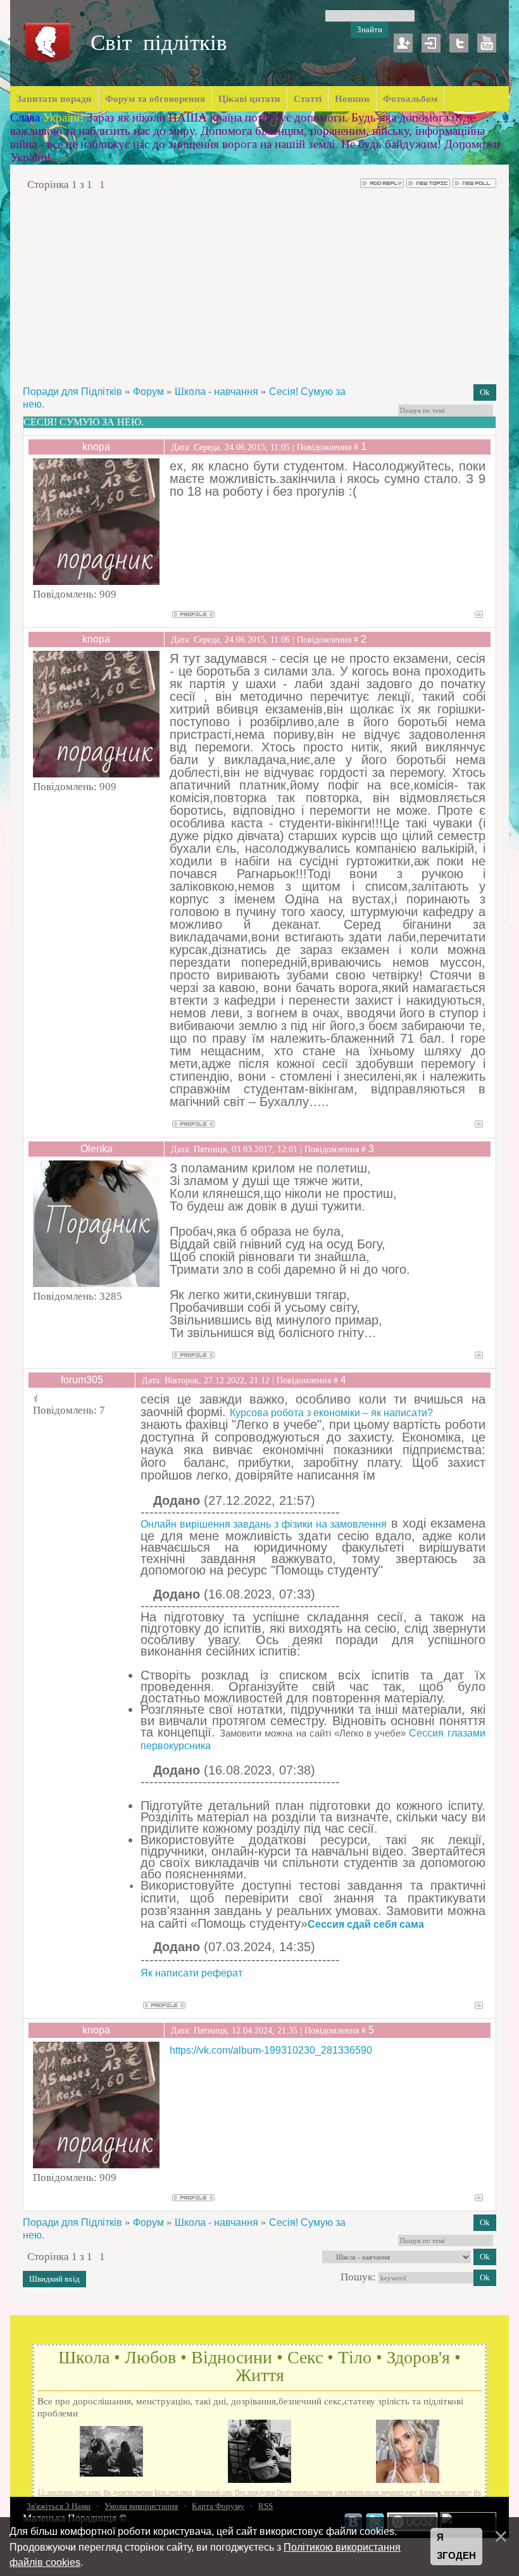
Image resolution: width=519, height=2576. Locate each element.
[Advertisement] (260, 287)
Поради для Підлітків (72, 392)
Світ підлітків (159, 43)
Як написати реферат (191, 1973)
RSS (266, 2506)
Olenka (97, 1149)
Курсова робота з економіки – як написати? (331, 1413)
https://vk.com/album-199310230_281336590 (271, 2050)
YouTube (487, 43)
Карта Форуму (218, 2506)
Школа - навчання (216, 392)
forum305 (82, 1380)
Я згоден (456, 2547)
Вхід (431, 43)
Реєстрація (403, 43)
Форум (148, 392)
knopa (96, 447)
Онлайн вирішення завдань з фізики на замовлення (264, 1524)
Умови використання (141, 2506)
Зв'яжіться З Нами (59, 2506)
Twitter (459, 43)
